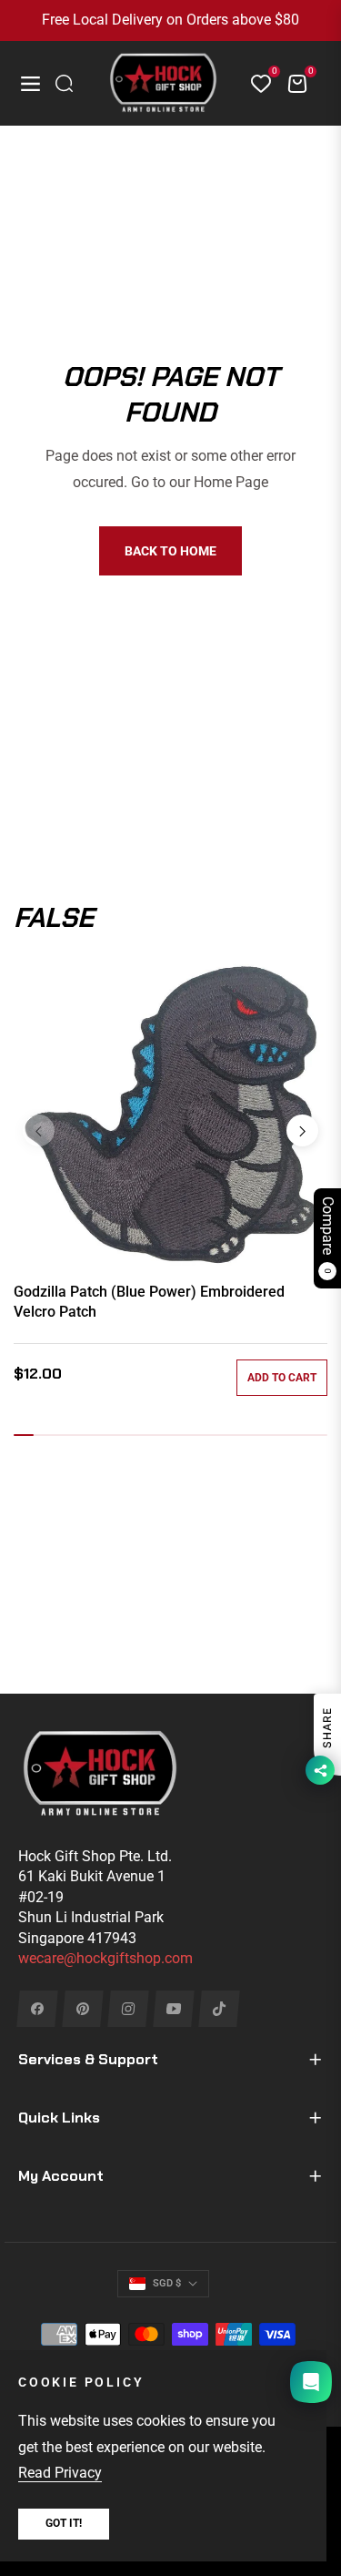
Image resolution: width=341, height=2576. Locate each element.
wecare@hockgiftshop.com (105, 1958)
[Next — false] (302, 1130)
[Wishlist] (254, 84)
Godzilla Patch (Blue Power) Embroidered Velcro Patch (149, 1302)
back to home (170, 551)
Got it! (64, 2523)
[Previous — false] (39, 1130)
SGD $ (167, 2283)
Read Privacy (60, 2473)
